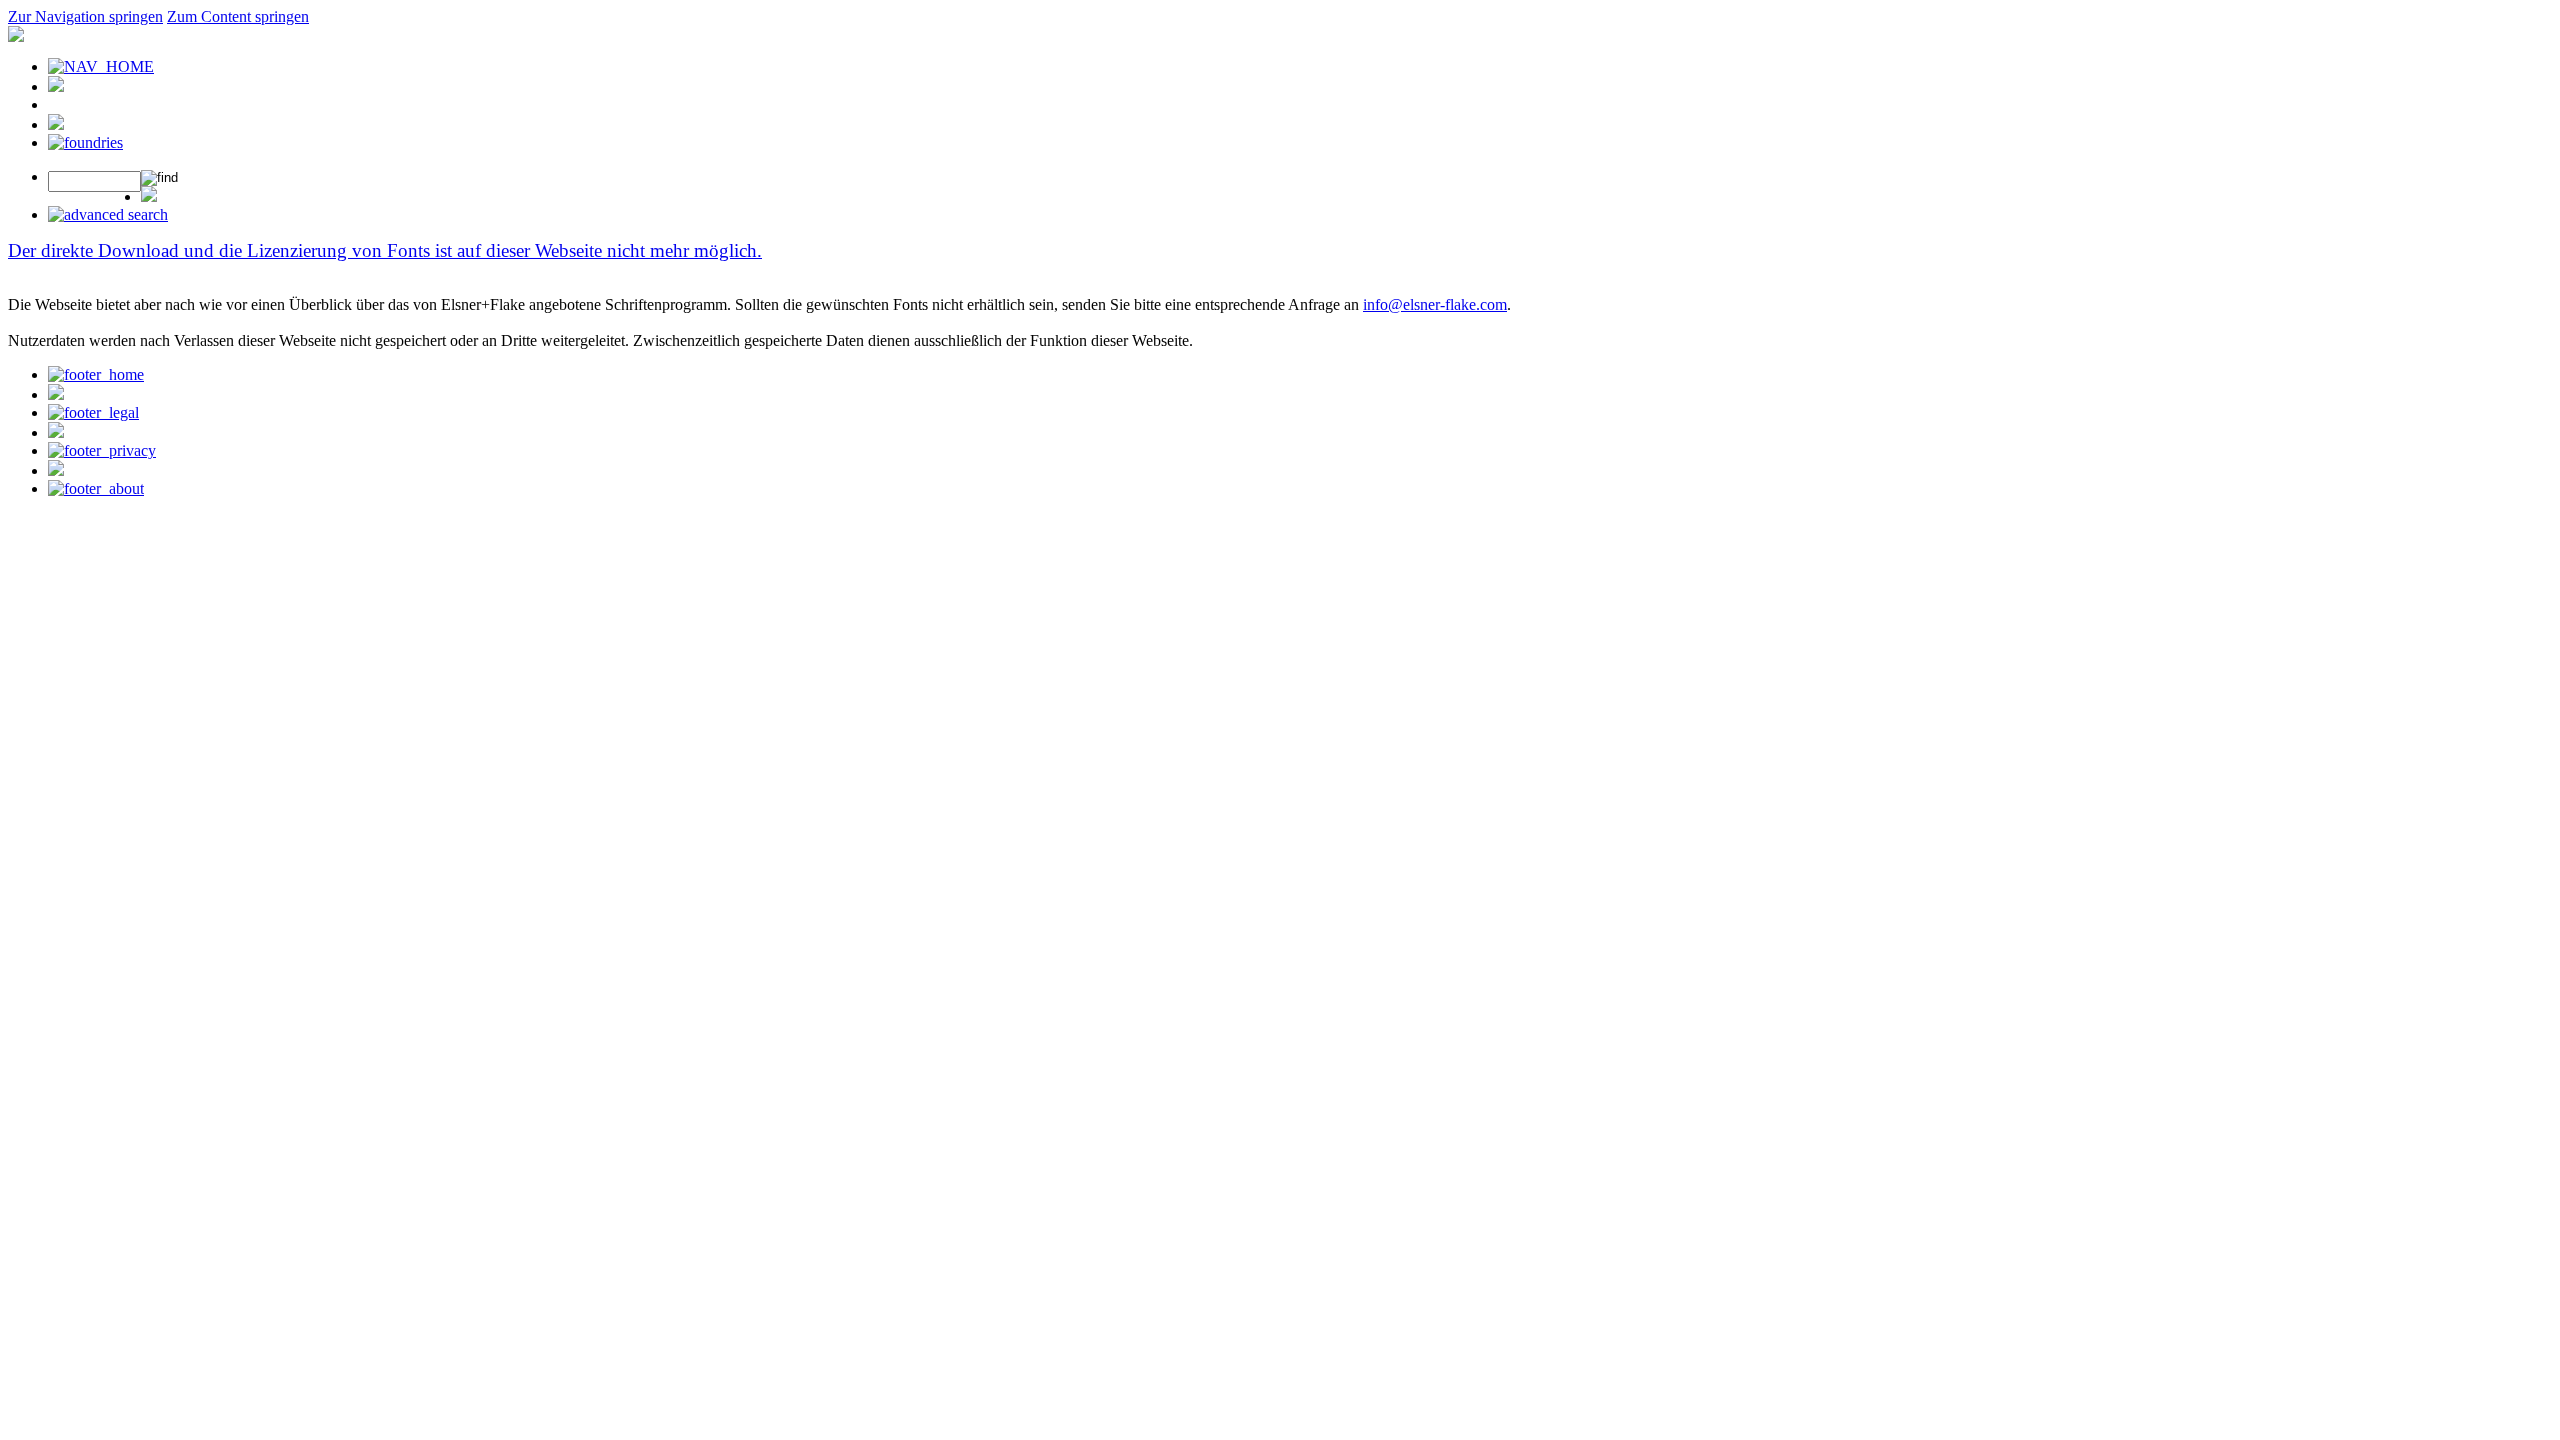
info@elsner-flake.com (1435, 304)
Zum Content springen (238, 16)
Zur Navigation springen (85, 16)
